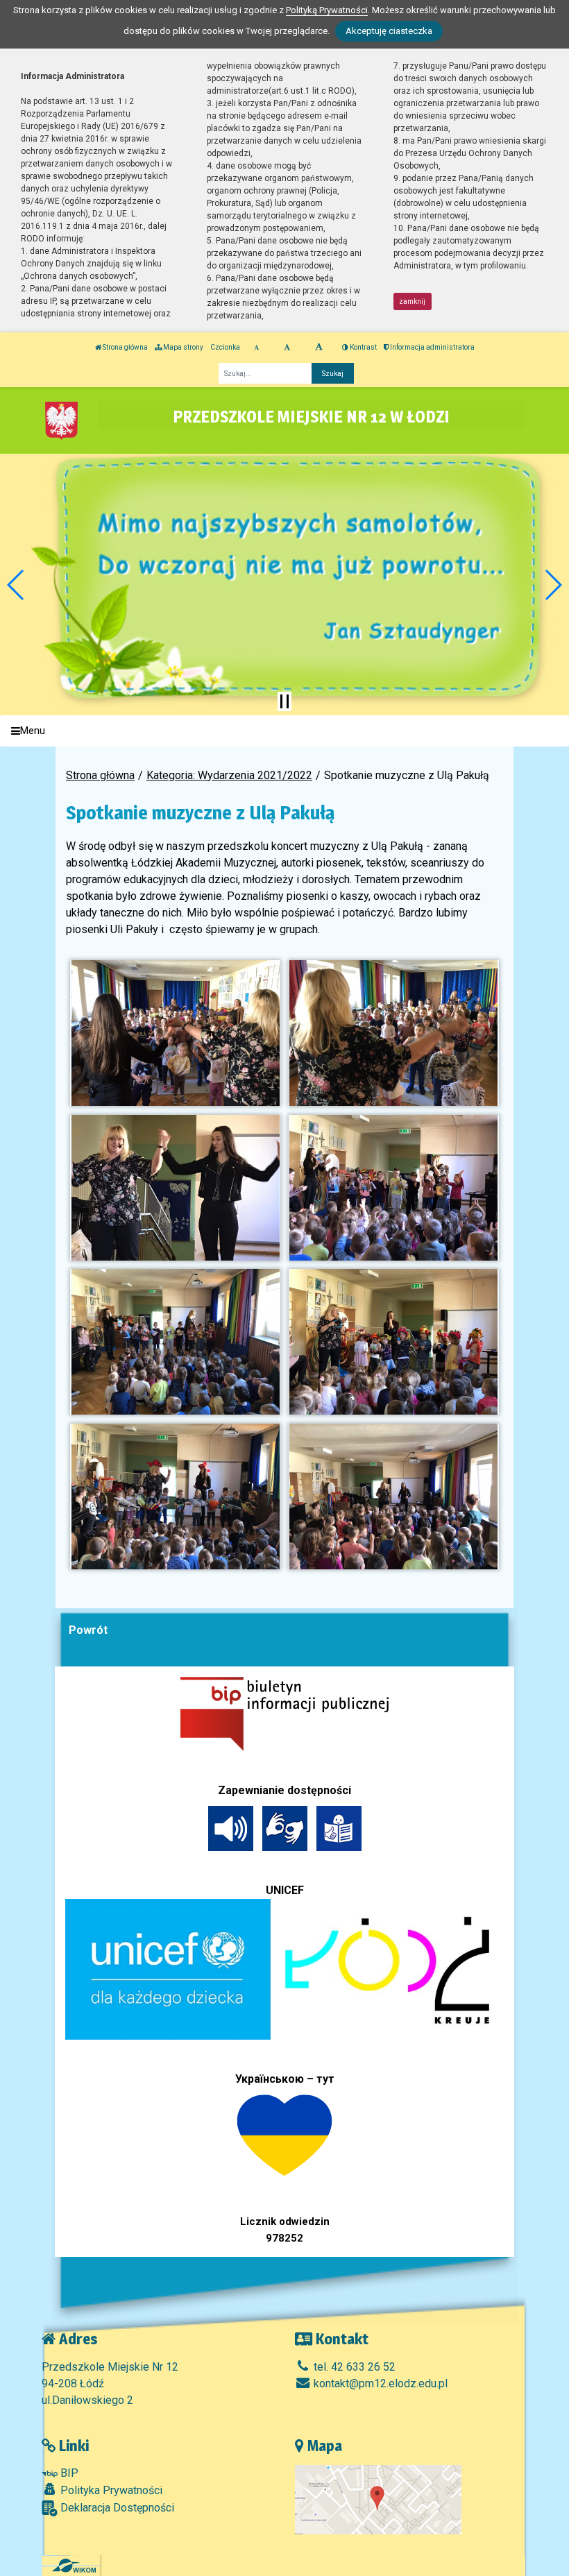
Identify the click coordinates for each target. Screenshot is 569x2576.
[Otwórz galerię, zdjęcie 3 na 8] (175, 1188)
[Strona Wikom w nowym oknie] (74, 2566)
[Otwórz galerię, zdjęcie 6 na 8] (393, 1342)
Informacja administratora (432, 347)
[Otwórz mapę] (378, 2499)
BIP (68, 2473)
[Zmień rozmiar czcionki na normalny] (256, 348)
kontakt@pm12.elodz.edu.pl (379, 2383)
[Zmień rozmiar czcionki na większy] (287, 348)
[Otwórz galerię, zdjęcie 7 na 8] (175, 1496)
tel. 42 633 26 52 (353, 2367)
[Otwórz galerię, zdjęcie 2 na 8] (393, 1033)
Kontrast (363, 347)
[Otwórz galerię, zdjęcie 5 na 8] (175, 1342)
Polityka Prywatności (110, 2490)
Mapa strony (182, 347)
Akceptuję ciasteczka (389, 31)
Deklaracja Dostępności (116, 2508)
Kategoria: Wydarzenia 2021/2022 (229, 775)
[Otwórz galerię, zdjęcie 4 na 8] (393, 1188)
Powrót (88, 1630)
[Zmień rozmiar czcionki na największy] (319, 348)
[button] (16, 585)
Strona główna (125, 347)
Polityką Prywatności (327, 10)
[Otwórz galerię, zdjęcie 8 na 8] (393, 1496)
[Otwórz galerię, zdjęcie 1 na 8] (175, 1033)
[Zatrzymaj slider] (284, 701)
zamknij (412, 301)
